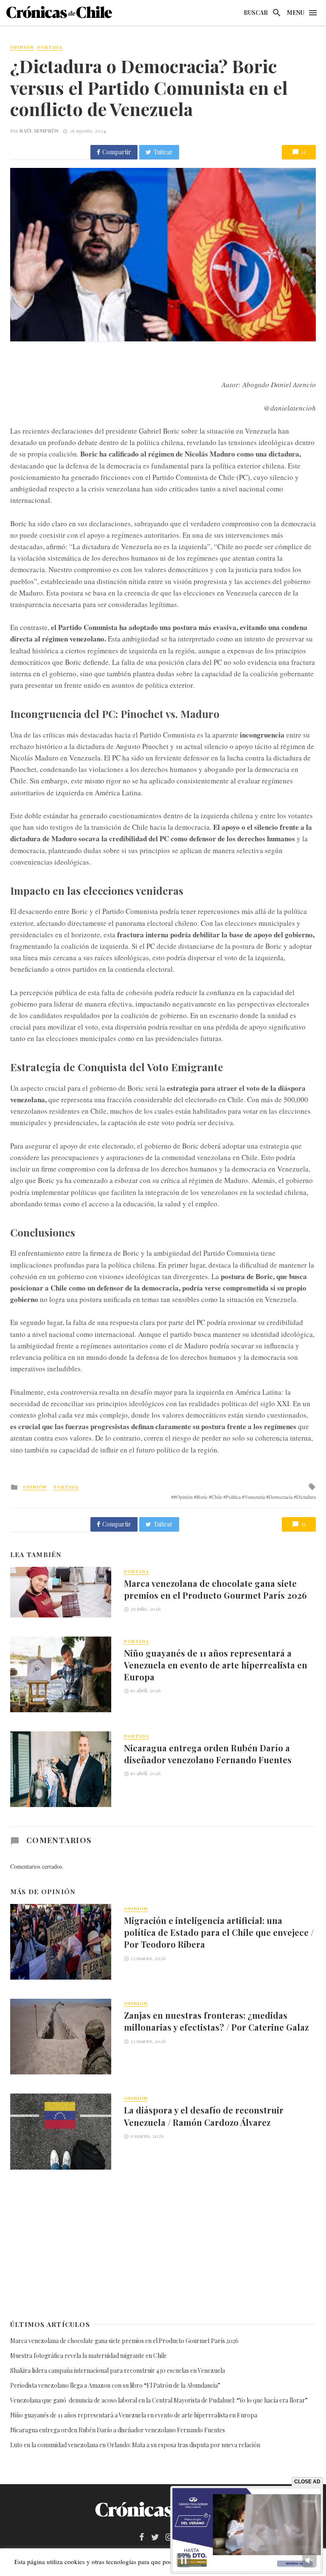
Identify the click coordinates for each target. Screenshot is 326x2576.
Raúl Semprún (39, 131)
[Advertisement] (163, 2244)
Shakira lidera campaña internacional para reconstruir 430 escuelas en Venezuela (118, 2370)
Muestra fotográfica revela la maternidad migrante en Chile (89, 2356)
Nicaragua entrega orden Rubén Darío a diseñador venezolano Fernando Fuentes (208, 1754)
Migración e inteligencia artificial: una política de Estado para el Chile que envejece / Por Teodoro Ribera (219, 1932)
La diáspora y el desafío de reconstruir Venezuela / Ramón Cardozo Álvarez (204, 2116)
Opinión (22, 47)
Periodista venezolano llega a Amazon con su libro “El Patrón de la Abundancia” (115, 2385)
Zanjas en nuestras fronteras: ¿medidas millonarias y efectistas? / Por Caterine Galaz (216, 2021)
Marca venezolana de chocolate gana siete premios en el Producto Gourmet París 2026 (215, 1589)
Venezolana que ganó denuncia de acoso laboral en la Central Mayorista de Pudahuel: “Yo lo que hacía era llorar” (160, 2400)
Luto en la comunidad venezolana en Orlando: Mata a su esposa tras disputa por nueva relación (135, 2445)
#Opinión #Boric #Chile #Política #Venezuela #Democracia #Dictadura (245, 1497)
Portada (50, 47)
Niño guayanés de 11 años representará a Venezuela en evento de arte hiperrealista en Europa (216, 1665)
